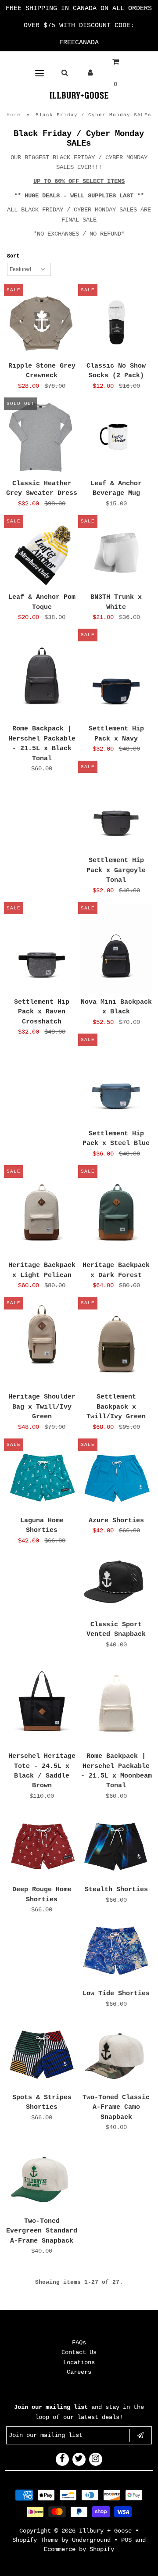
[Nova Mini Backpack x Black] (116, 949)
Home (14, 115)
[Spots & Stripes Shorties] (42, 2053)
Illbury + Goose (107, 2531)
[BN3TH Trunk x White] (116, 553)
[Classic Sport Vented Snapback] (116, 1580)
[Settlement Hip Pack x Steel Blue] (116, 1080)
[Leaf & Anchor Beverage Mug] (116, 435)
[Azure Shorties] (116, 1476)
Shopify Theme (35, 2540)
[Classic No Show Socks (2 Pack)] (116, 322)
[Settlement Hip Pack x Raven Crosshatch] (42, 949)
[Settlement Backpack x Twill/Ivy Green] (116, 1343)
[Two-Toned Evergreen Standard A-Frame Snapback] (42, 2177)
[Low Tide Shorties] (116, 1949)
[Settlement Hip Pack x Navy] (116, 675)
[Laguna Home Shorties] (42, 1476)
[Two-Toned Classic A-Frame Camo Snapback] (116, 2053)
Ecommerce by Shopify (79, 2549)
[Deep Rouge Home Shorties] (42, 1845)
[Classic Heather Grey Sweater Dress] (42, 437)
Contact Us (79, 2352)
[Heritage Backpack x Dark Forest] (116, 1212)
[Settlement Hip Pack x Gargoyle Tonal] (116, 807)
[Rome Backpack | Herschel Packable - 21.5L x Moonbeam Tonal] (116, 1703)
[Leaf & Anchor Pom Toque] (42, 553)
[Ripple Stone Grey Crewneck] (42, 322)
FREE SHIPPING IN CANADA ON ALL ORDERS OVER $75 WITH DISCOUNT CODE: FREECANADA (79, 26)
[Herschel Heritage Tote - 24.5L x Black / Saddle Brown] (42, 1703)
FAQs (79, 2343)
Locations (79, 2362)
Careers (79, 2372)
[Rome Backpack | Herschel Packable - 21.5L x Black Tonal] (42, 675)
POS (126, 2540)
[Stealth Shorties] (116, 1845)
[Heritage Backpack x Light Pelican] (42, 1212)
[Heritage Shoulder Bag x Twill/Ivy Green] (42, 1335)
